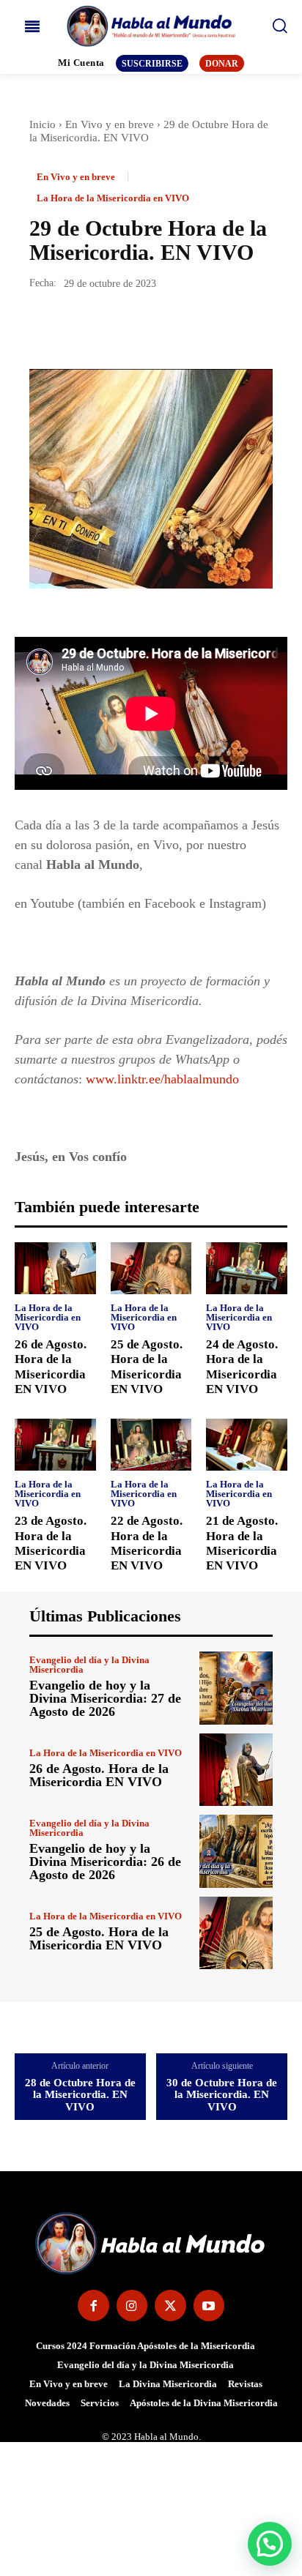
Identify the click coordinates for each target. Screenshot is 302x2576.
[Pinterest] (111, 327)
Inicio (43, 124)
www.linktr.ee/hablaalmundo (162, 1079)
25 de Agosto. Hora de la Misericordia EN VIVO (99, 1938)
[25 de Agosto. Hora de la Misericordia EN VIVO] (151, 1268)
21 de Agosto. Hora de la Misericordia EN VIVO (242, 1543)
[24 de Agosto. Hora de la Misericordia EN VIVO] (247, 1268)
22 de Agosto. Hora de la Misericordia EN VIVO (147, 1543)
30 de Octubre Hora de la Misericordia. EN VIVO (222, 2095)
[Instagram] (132, 2306)
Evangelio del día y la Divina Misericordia (89, 1665)
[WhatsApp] (145, 327)
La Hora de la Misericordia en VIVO (113, 198)
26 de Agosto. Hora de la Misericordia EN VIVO (99, 1775)
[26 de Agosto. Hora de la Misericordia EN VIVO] (55, 1268)
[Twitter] (78, 327)
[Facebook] (44, 327)
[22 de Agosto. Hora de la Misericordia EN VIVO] (151, 1445)
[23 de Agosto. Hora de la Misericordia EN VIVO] (55, 1445)
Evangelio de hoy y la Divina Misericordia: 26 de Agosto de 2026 (105, 1862)
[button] (270, 2544)
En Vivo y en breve (110, 124)
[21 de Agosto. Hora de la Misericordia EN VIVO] (247, 1445)
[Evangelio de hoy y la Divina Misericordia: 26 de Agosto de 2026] (236, 1851)
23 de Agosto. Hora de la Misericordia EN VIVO (51, 1543)
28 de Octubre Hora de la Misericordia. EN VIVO (80, 2095)
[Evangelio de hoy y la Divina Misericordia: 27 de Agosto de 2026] (236, 1688)
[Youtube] (209, 2306)
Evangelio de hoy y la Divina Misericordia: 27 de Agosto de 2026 (105, 1698)
